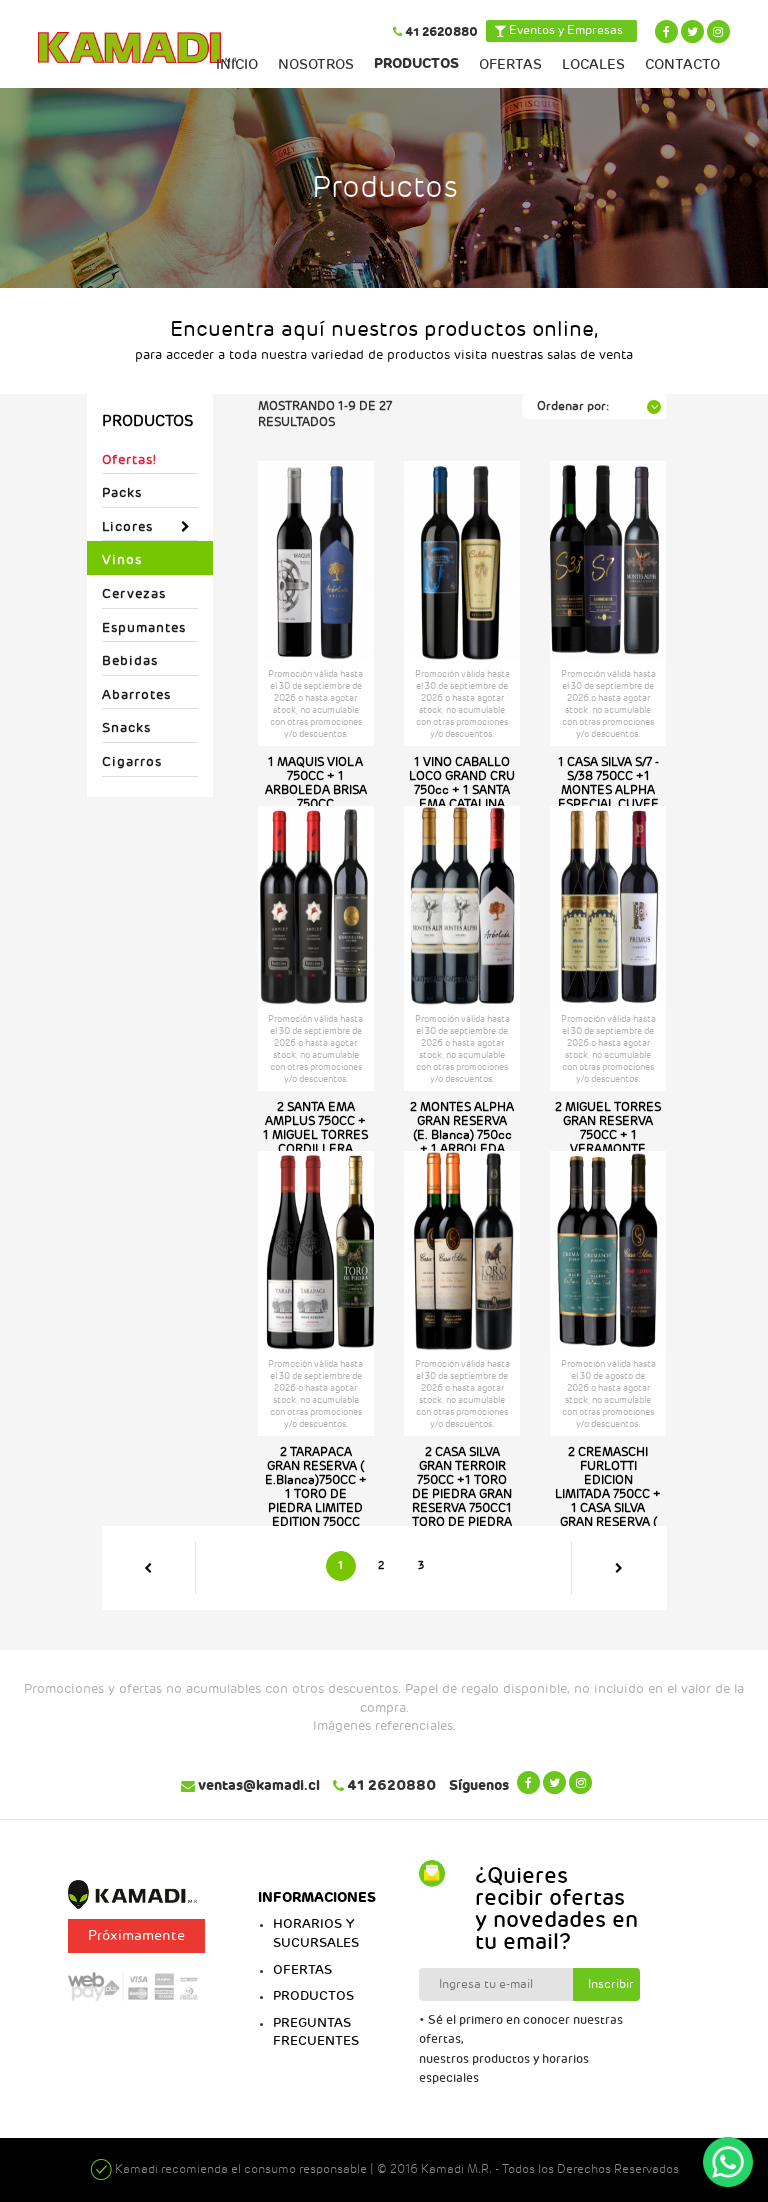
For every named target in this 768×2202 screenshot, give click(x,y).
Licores (127, 527)
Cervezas (134, 594)
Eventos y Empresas (564, 30)
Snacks (126, 728)
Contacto (682, 64)
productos (313, 1996)
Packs (122, 493)
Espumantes (144, 628)
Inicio (237, 64)
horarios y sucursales (316, 1933)
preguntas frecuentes (316, 2032)
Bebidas (130, 661)
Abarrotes (136, 695)
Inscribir (611, 1984)
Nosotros (316, 64)
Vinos (122, 560)
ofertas (302, 1970)
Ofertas (510, 64)
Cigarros (132, 762)
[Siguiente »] (619, 1567)
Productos (416, 63)
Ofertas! (129, 460)
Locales (593, 64)
